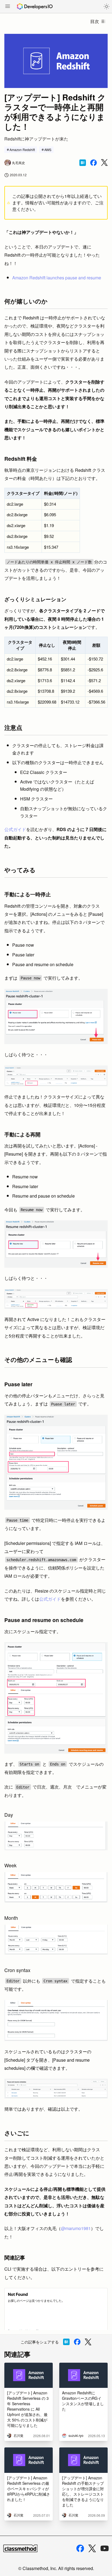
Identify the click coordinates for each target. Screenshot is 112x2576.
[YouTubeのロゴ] (105, 2548)
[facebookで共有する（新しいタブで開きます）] (94, 163)
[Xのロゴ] (92, 2549)
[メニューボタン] (8, 7)
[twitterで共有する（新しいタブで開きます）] (104, 163)
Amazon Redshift (22, 150)
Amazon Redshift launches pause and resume (57, 278)
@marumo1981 (76, 2228)
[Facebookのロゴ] (80, 2548)
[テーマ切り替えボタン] (107, 6)
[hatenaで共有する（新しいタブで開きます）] (83, 163)
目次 (95, 21)
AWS (48, 150)
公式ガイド (15, 829)
